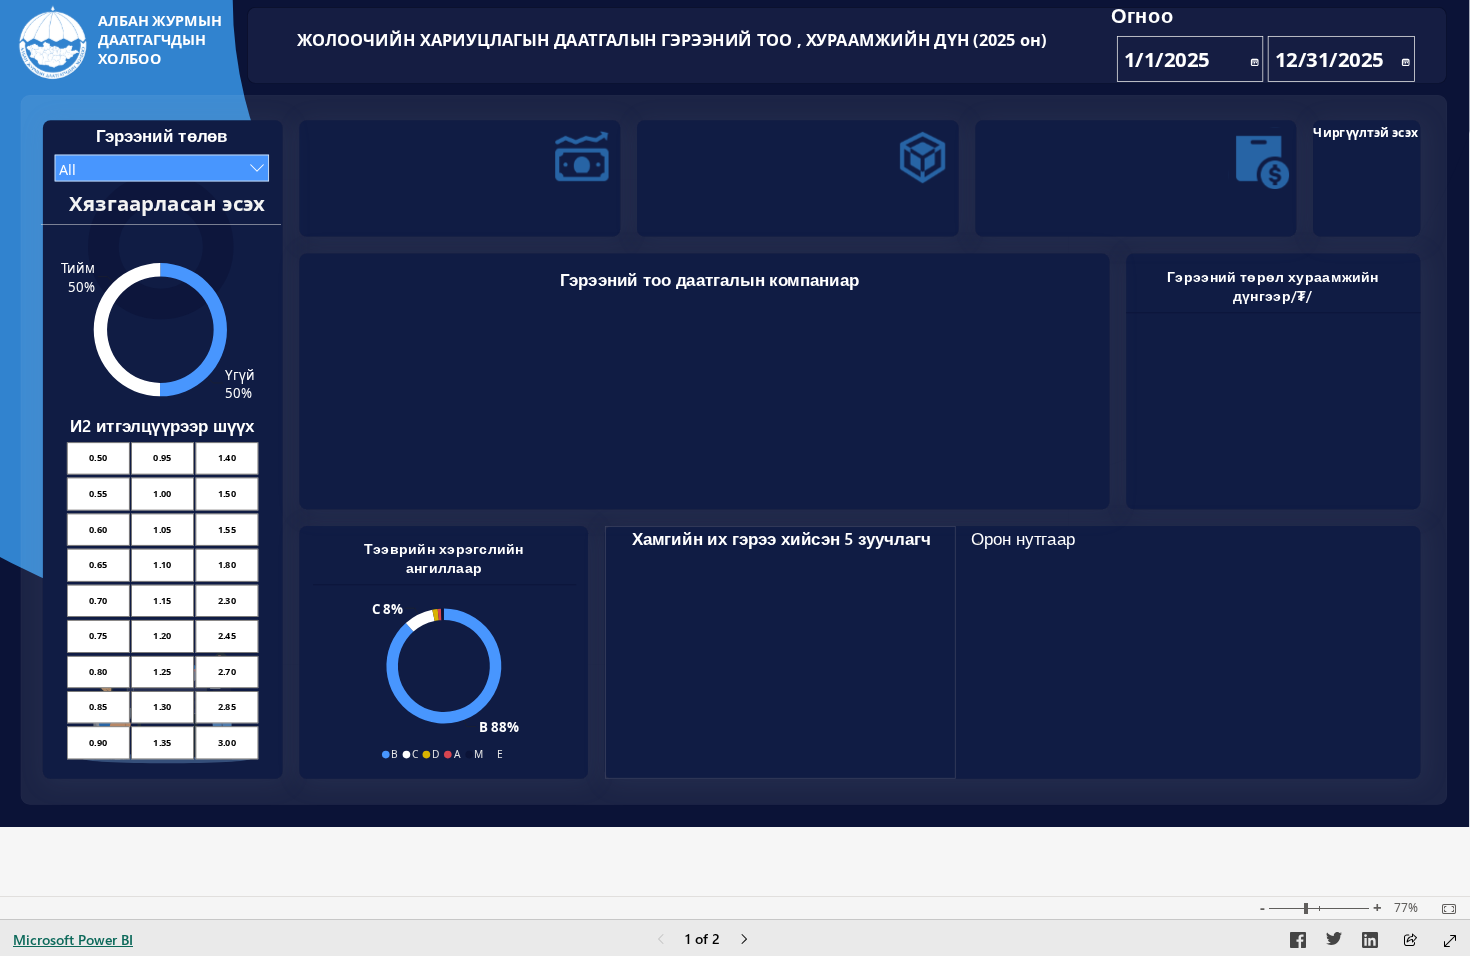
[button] (480, 173)
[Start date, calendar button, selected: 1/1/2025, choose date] (1252, 59)
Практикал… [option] (519, 462)
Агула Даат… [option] (816, 462)
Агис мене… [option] (903, 461)
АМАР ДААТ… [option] (730, 463)
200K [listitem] (340, 301)
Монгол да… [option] (563, 461)
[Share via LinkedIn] (1370, 943)
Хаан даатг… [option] (648, 462)
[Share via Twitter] (1334, 943)
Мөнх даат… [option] (606, 461)
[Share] (1410, 941)
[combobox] (162, 168)
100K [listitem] (340, 367)
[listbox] (161, 601)
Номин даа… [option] (477, 462)
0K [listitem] (345, 434)
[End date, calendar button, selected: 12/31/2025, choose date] (1404, 59)
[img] (53, 42)
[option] (1191, 400)
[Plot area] (1193, 676)
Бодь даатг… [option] (690, 462)
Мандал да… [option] (859, 462)
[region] (735, 413)
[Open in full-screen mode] (1450, 941)
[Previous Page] (661, 940)
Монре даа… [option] (944, 462)
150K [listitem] (340, 334)
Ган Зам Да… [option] (1028, 462)
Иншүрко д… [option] (985, 462)
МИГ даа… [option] (356, 458)
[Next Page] (744, 940)
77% (1406, 908)
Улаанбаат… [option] (437, 461)
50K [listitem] (343, 401)
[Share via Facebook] (1298, 943)
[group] (1277, 41)
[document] (162, 42)
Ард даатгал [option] (393, 461)
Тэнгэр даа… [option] (775, 462)
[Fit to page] (1444, 909)
